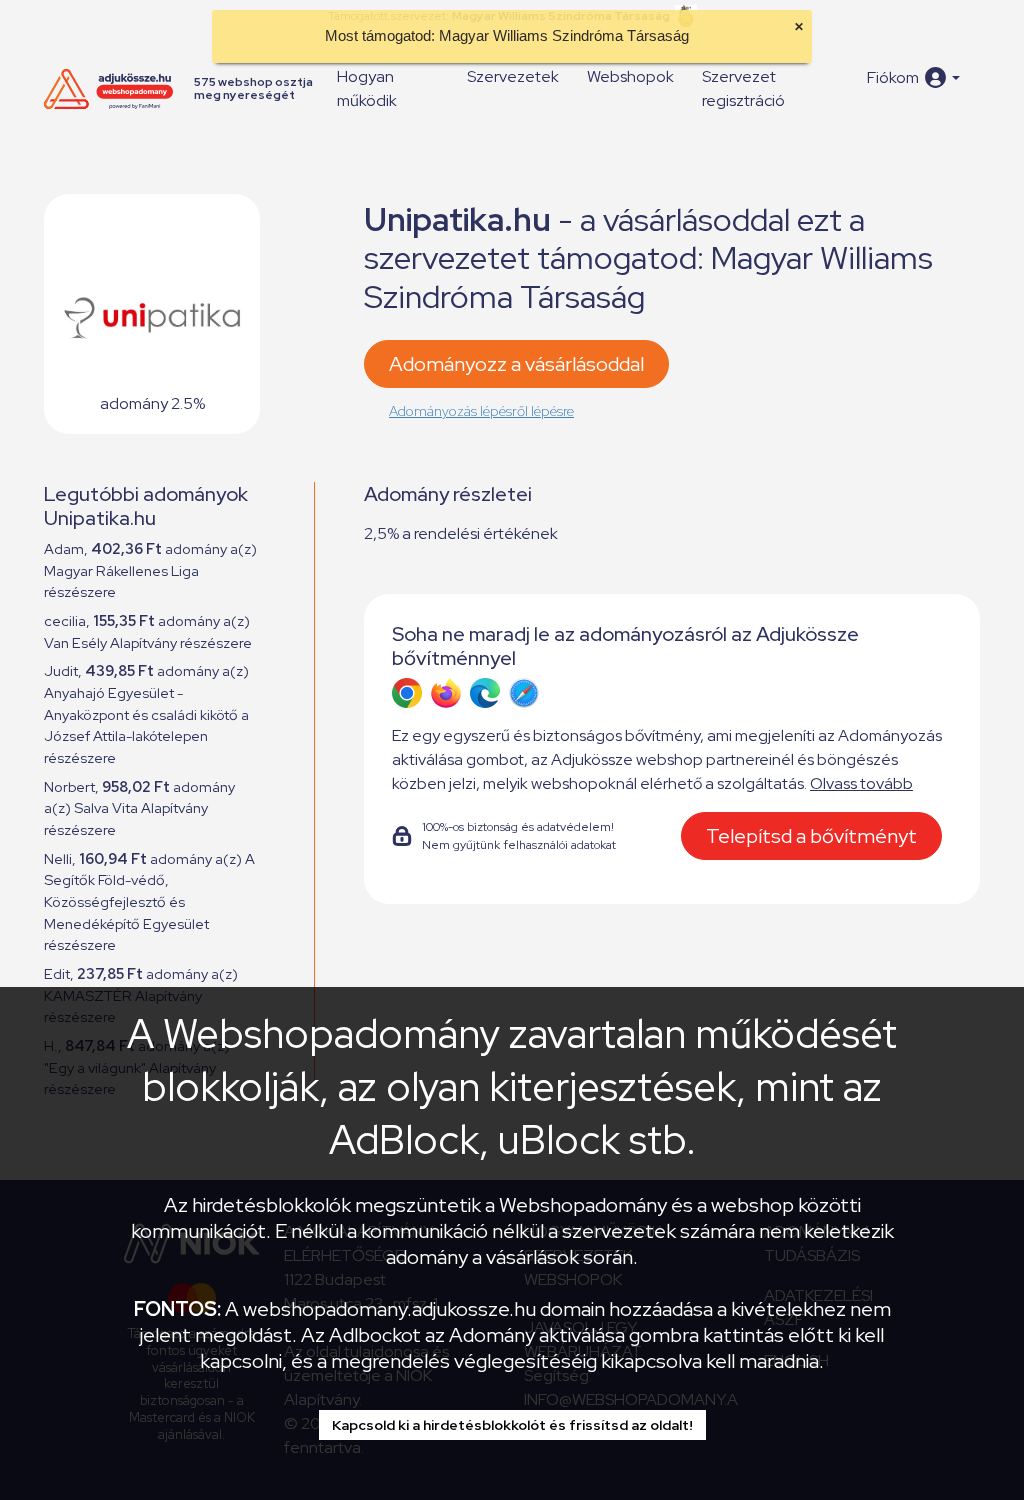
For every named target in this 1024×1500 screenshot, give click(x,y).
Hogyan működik (367, 88)
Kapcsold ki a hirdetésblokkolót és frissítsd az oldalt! (512, 1425)
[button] (913, 77)
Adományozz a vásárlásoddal (516, 364)
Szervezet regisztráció (743, 88)
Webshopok (630, 76)
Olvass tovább (861, 783)
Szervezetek (513, 76)
